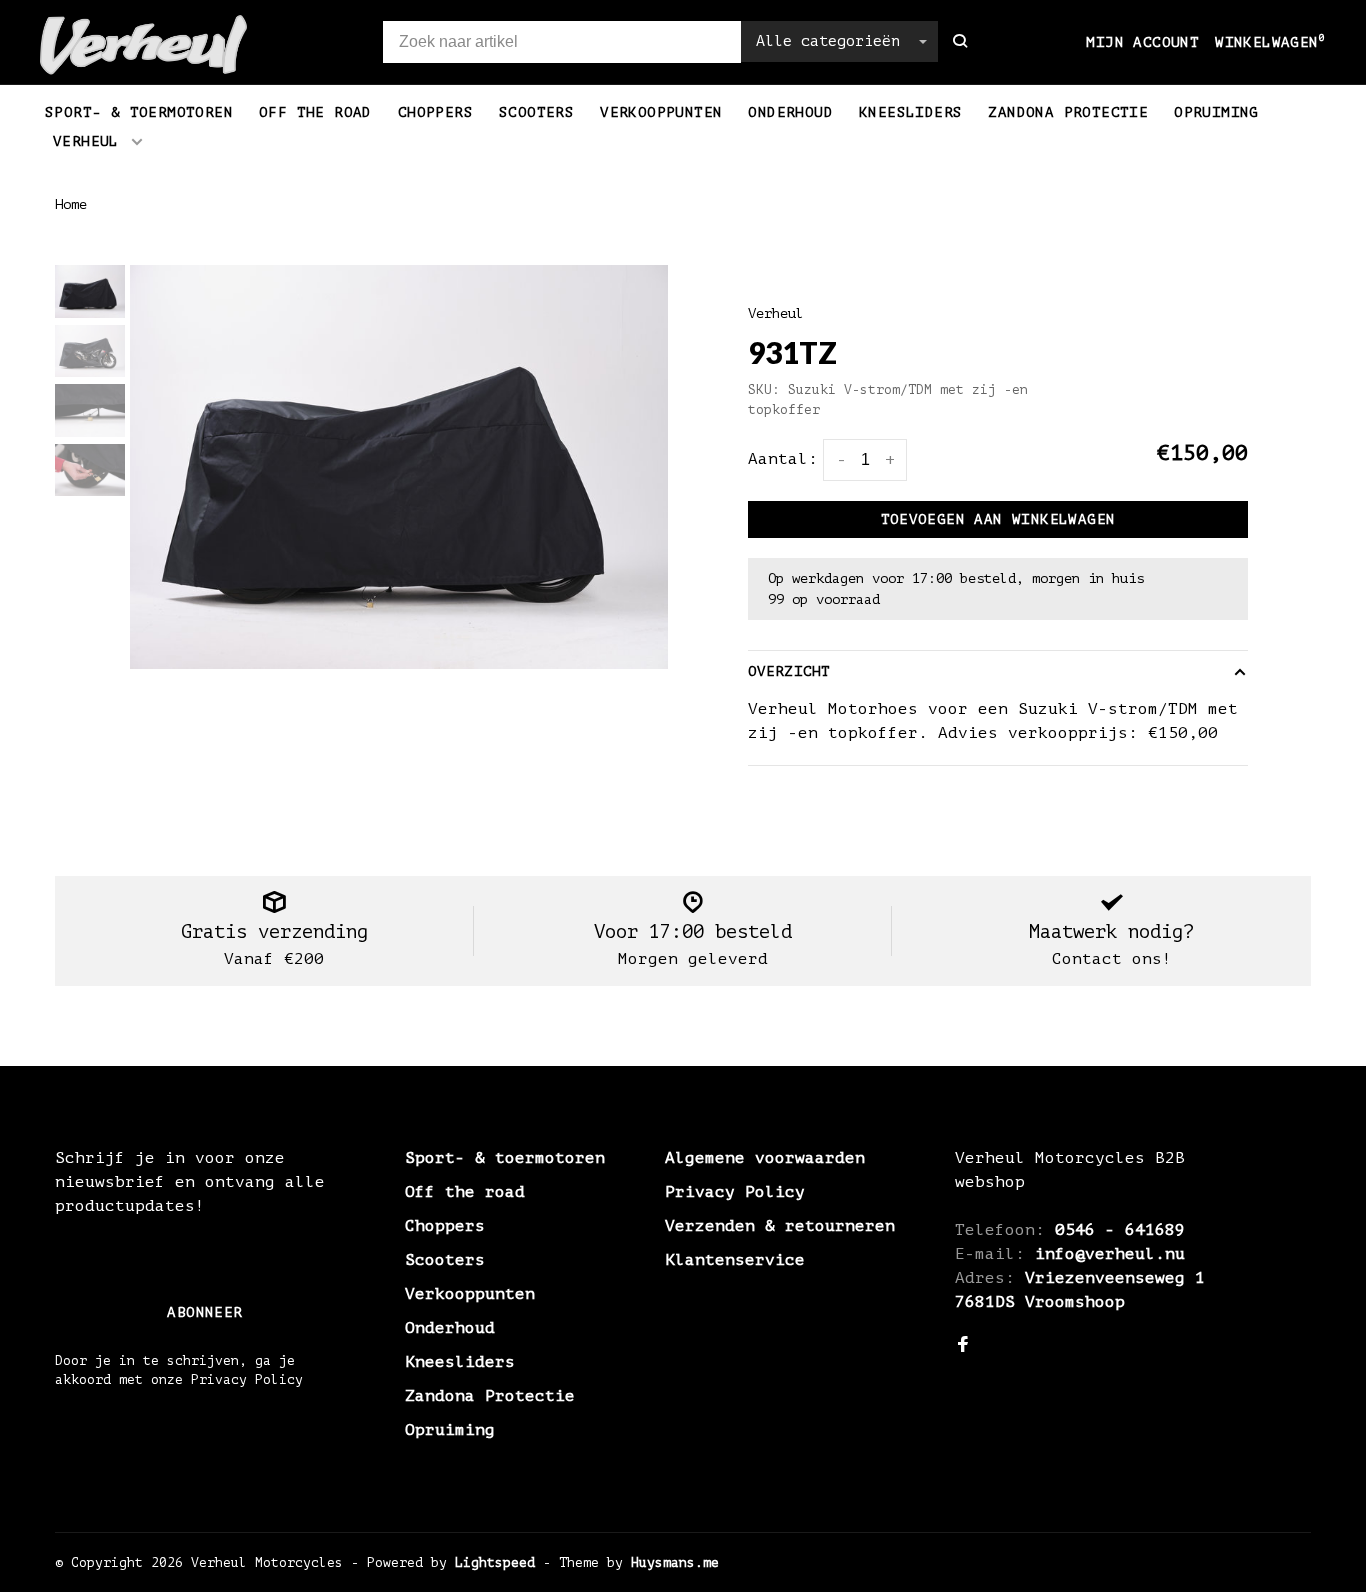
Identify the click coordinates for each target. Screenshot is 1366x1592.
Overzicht (789, 671)
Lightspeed (495, 1562)
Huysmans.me (675, 1562)
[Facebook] (963, 1346)
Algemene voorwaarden (765, 1158)
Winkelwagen (1270, 42)
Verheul (86, 141)
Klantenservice (735, 1260)
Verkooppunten (661, 112)
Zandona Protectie (1068, 112)
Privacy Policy (735, 1192)
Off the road (315, 112)
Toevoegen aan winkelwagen (998, 519)
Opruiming (1216, 112)
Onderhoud (790, 112)
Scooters (536, 112)
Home (71, 204)
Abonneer (204, 1312)
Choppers (435, 112)
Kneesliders (910, 112)
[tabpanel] (399, 467)
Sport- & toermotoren (139, 112)
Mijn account (1142, 42)
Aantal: (783, 459)
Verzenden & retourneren (780, 1226)
